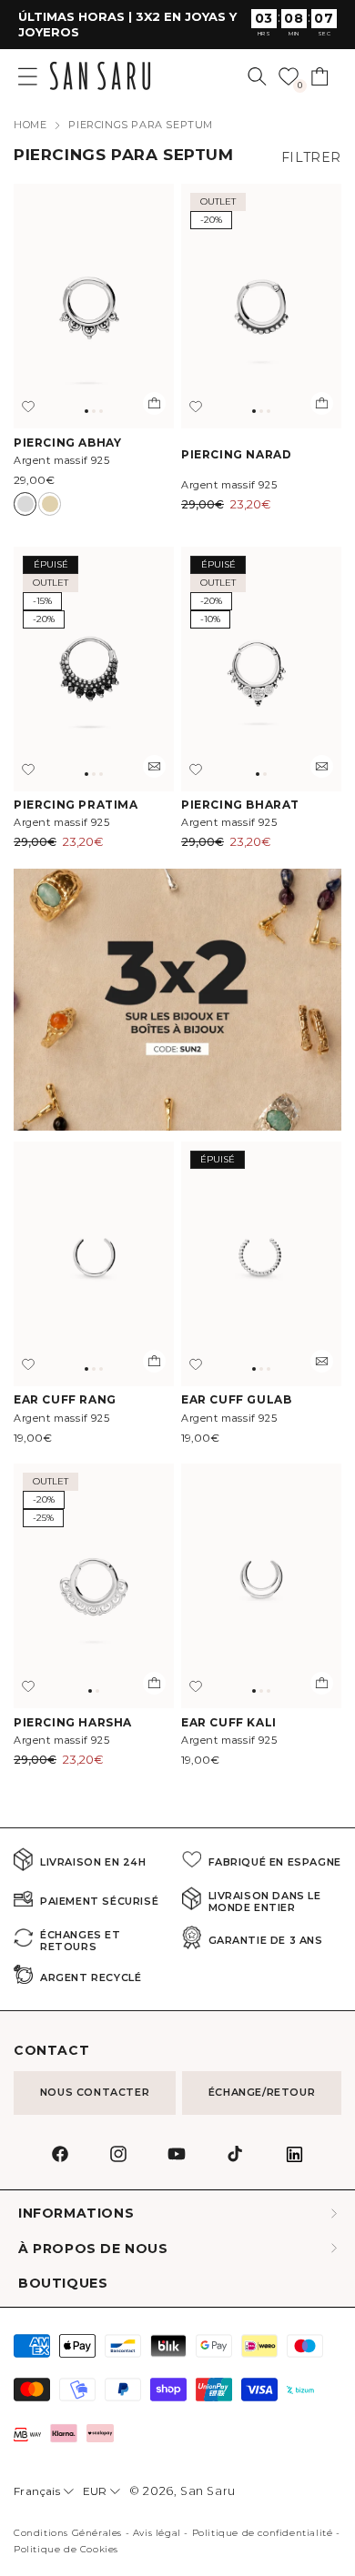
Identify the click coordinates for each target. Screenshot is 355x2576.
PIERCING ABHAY (67, 443)
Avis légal (157, 2533)
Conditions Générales (68, 2533)
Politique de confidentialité (263, 2533)
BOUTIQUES (63, 2284)
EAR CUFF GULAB (236, 1399)
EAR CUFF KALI (229, 1722)
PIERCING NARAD (236, 454)
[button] (257, 76)
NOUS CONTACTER (95, 2092)
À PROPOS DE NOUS (93, 2249)
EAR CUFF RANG (65, 1399)
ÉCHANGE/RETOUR (262, 2092)
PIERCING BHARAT (240, 805)
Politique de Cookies (66, 2549)
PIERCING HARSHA (73, 1722)
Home (30, 125)
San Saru (208, 2491)
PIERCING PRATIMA (76, 805)
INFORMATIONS (76, 2214)
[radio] (25, 504)
